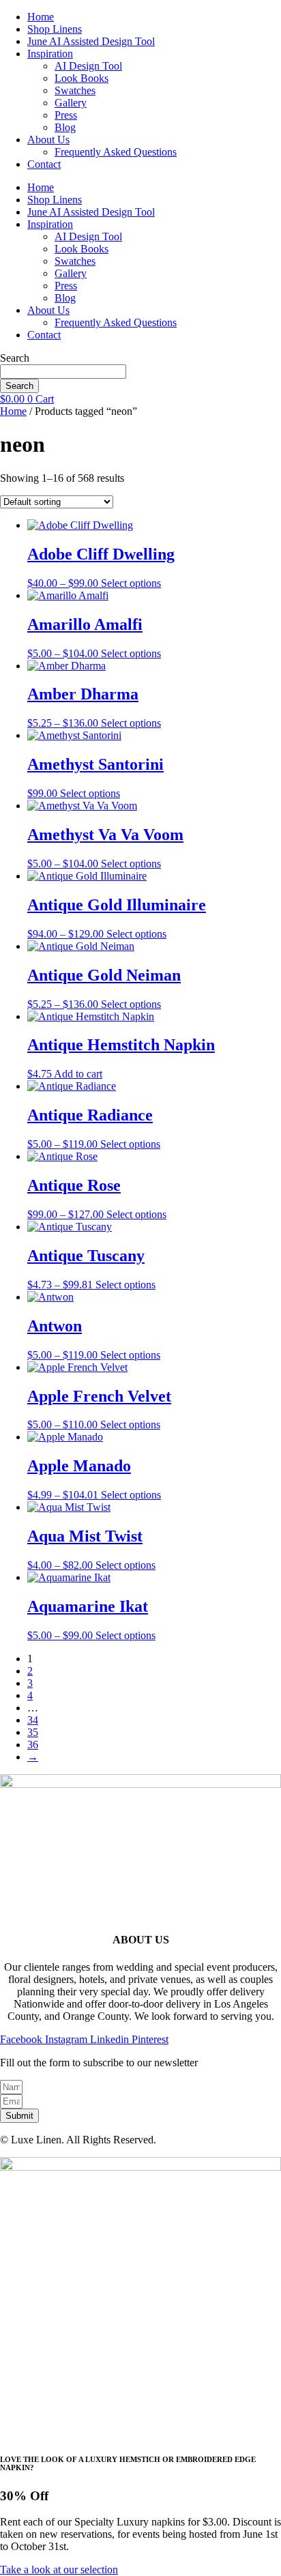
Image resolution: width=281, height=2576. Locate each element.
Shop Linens (55, 29)
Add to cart (78, 1074)
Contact (44, 164)
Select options (131, 583)
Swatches (75, 90)
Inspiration (50, 54)
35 (33, 1732)
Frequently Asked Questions (116, 152)
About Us (48, 140)
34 (33, 1720)
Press (66, 115)
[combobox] (63, 372)
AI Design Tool (88, 66)
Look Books (82, 78)
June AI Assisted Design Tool (91, 41)
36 (33, 1745)
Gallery (71, 103)
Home (41, 17)
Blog (65, 127)
